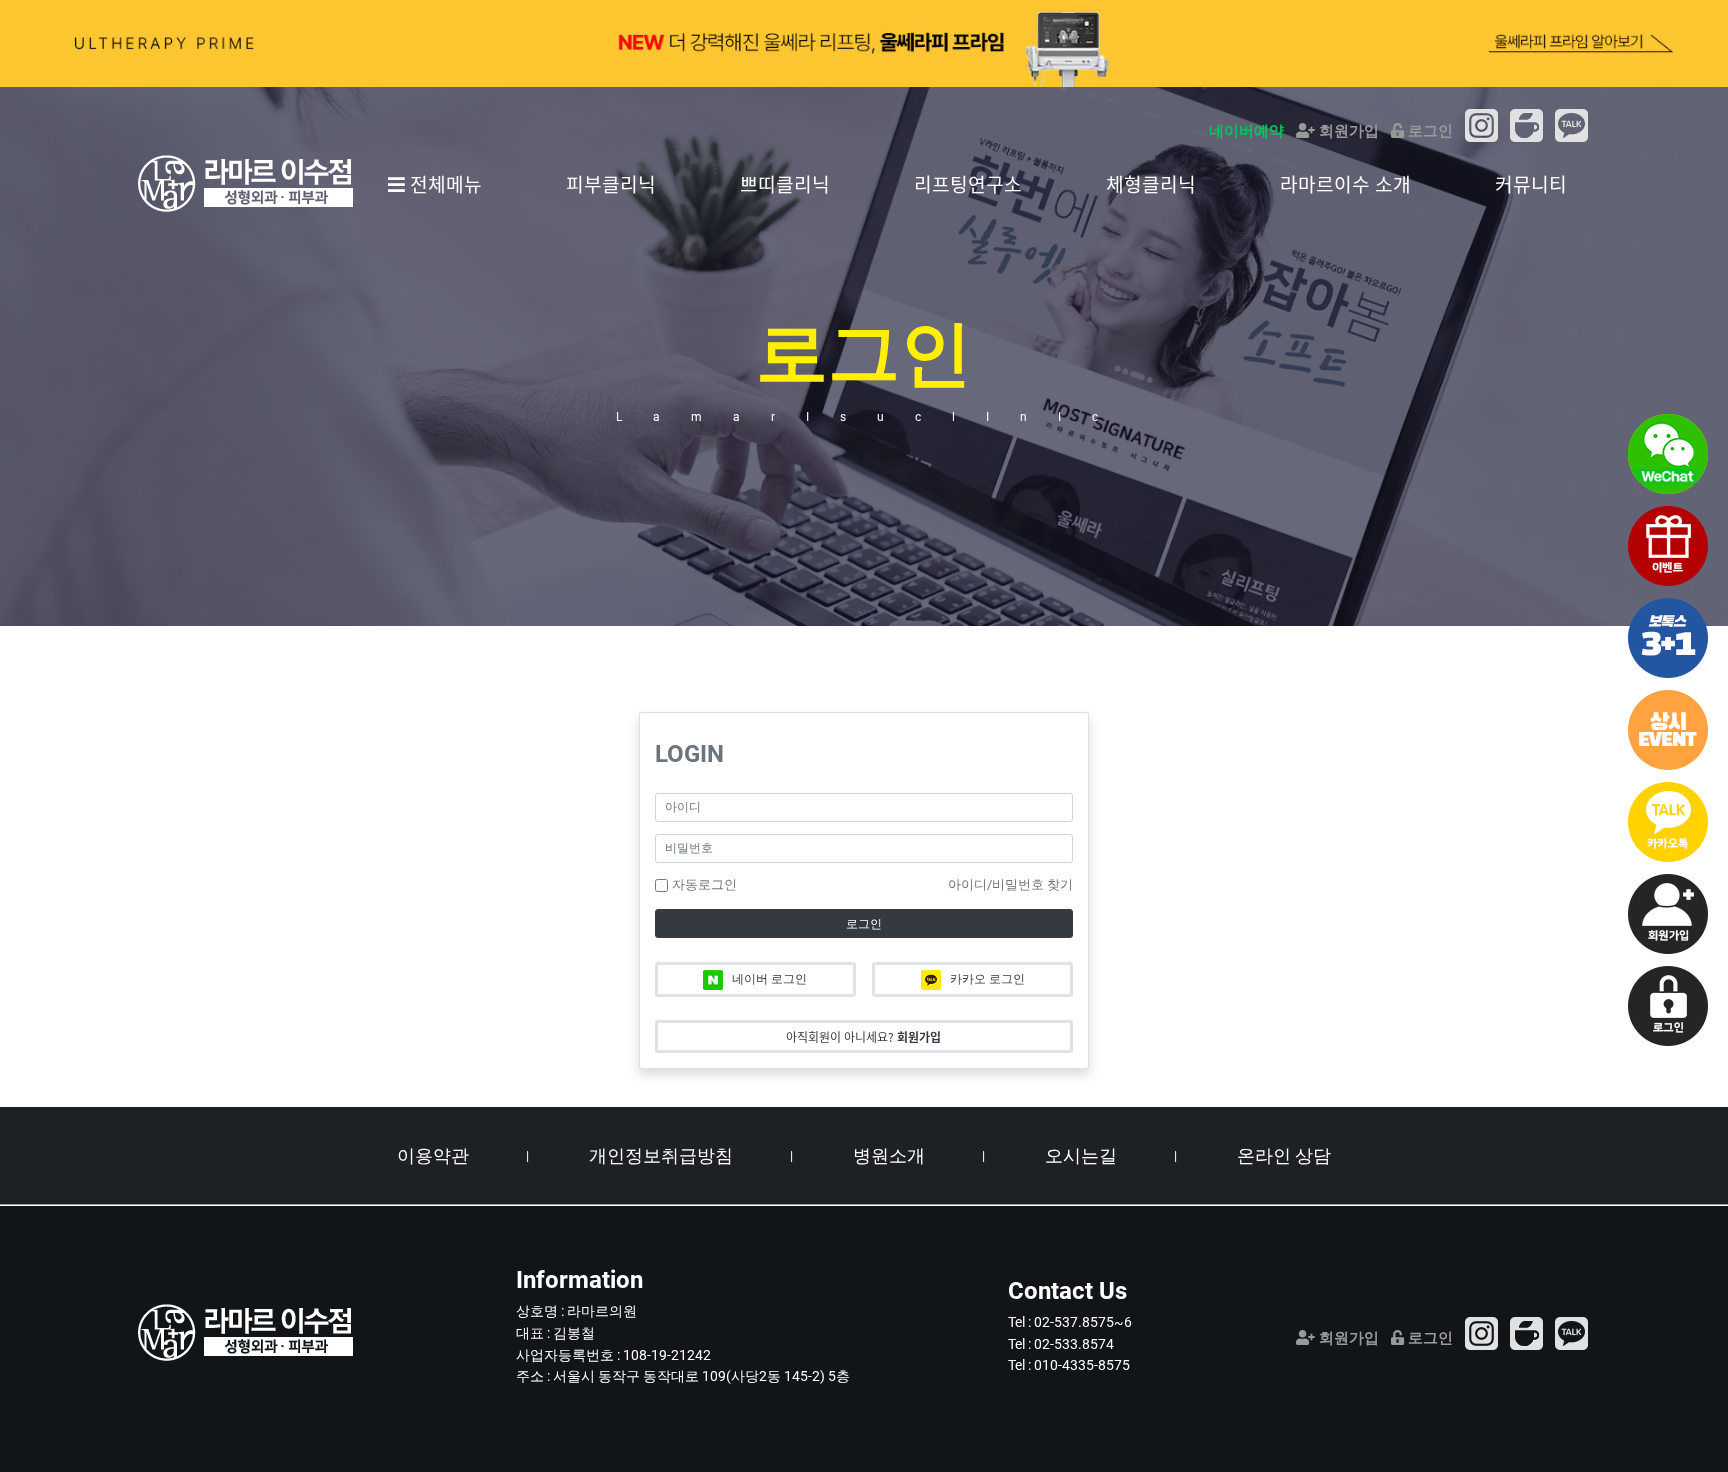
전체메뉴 (443, 184)
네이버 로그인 (768, 979)
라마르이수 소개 (1345, 184)
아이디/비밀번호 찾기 (1010, 884)
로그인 (1428, 131)
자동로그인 (704, 884)
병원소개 (889, 1155)
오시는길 (1081, 1155)
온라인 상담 (1284, 1155)
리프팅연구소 (968, 184)
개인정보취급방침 (661, 1155)
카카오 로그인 (986, 979)
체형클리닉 (1151, 184)
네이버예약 (1246, 131)
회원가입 (1347, 131)
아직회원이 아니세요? (863, 1037)
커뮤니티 (1531, 184)
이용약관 (433, 1155)
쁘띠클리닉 (785, 184)
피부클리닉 (611, 184)
